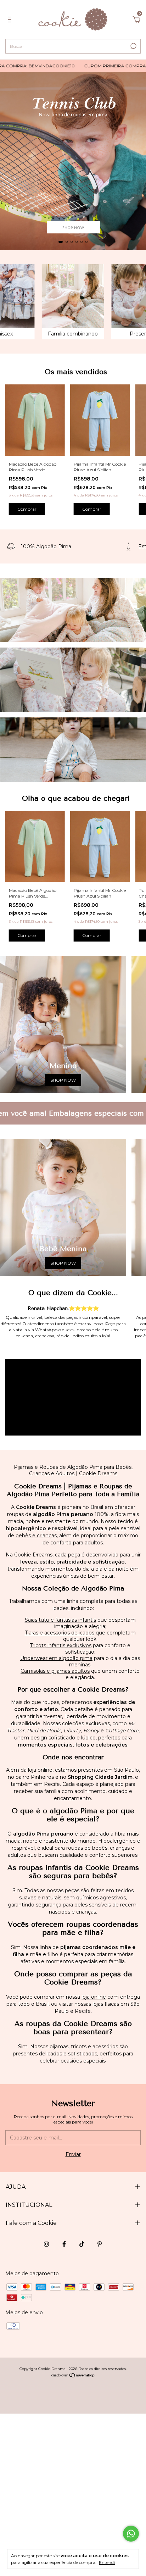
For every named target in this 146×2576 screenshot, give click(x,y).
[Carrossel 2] (73, 680)
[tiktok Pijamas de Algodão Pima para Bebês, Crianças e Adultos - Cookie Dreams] (82, 2244)
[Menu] (11, 21)
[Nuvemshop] (73, 2376)
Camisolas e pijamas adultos (55, 1671)
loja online (94, 1997)
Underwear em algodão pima (56, 1658)
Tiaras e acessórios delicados (60, 1633)
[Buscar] (133, 46)
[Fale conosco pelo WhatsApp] (131, 2534)
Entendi (107, 2562)
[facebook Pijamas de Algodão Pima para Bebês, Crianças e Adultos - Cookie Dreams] (64, 2244)
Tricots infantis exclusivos (61, 1645)
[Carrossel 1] (73, 161)
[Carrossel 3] (73, 750)
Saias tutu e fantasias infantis (60, 1620)
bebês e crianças (36, 1536)
